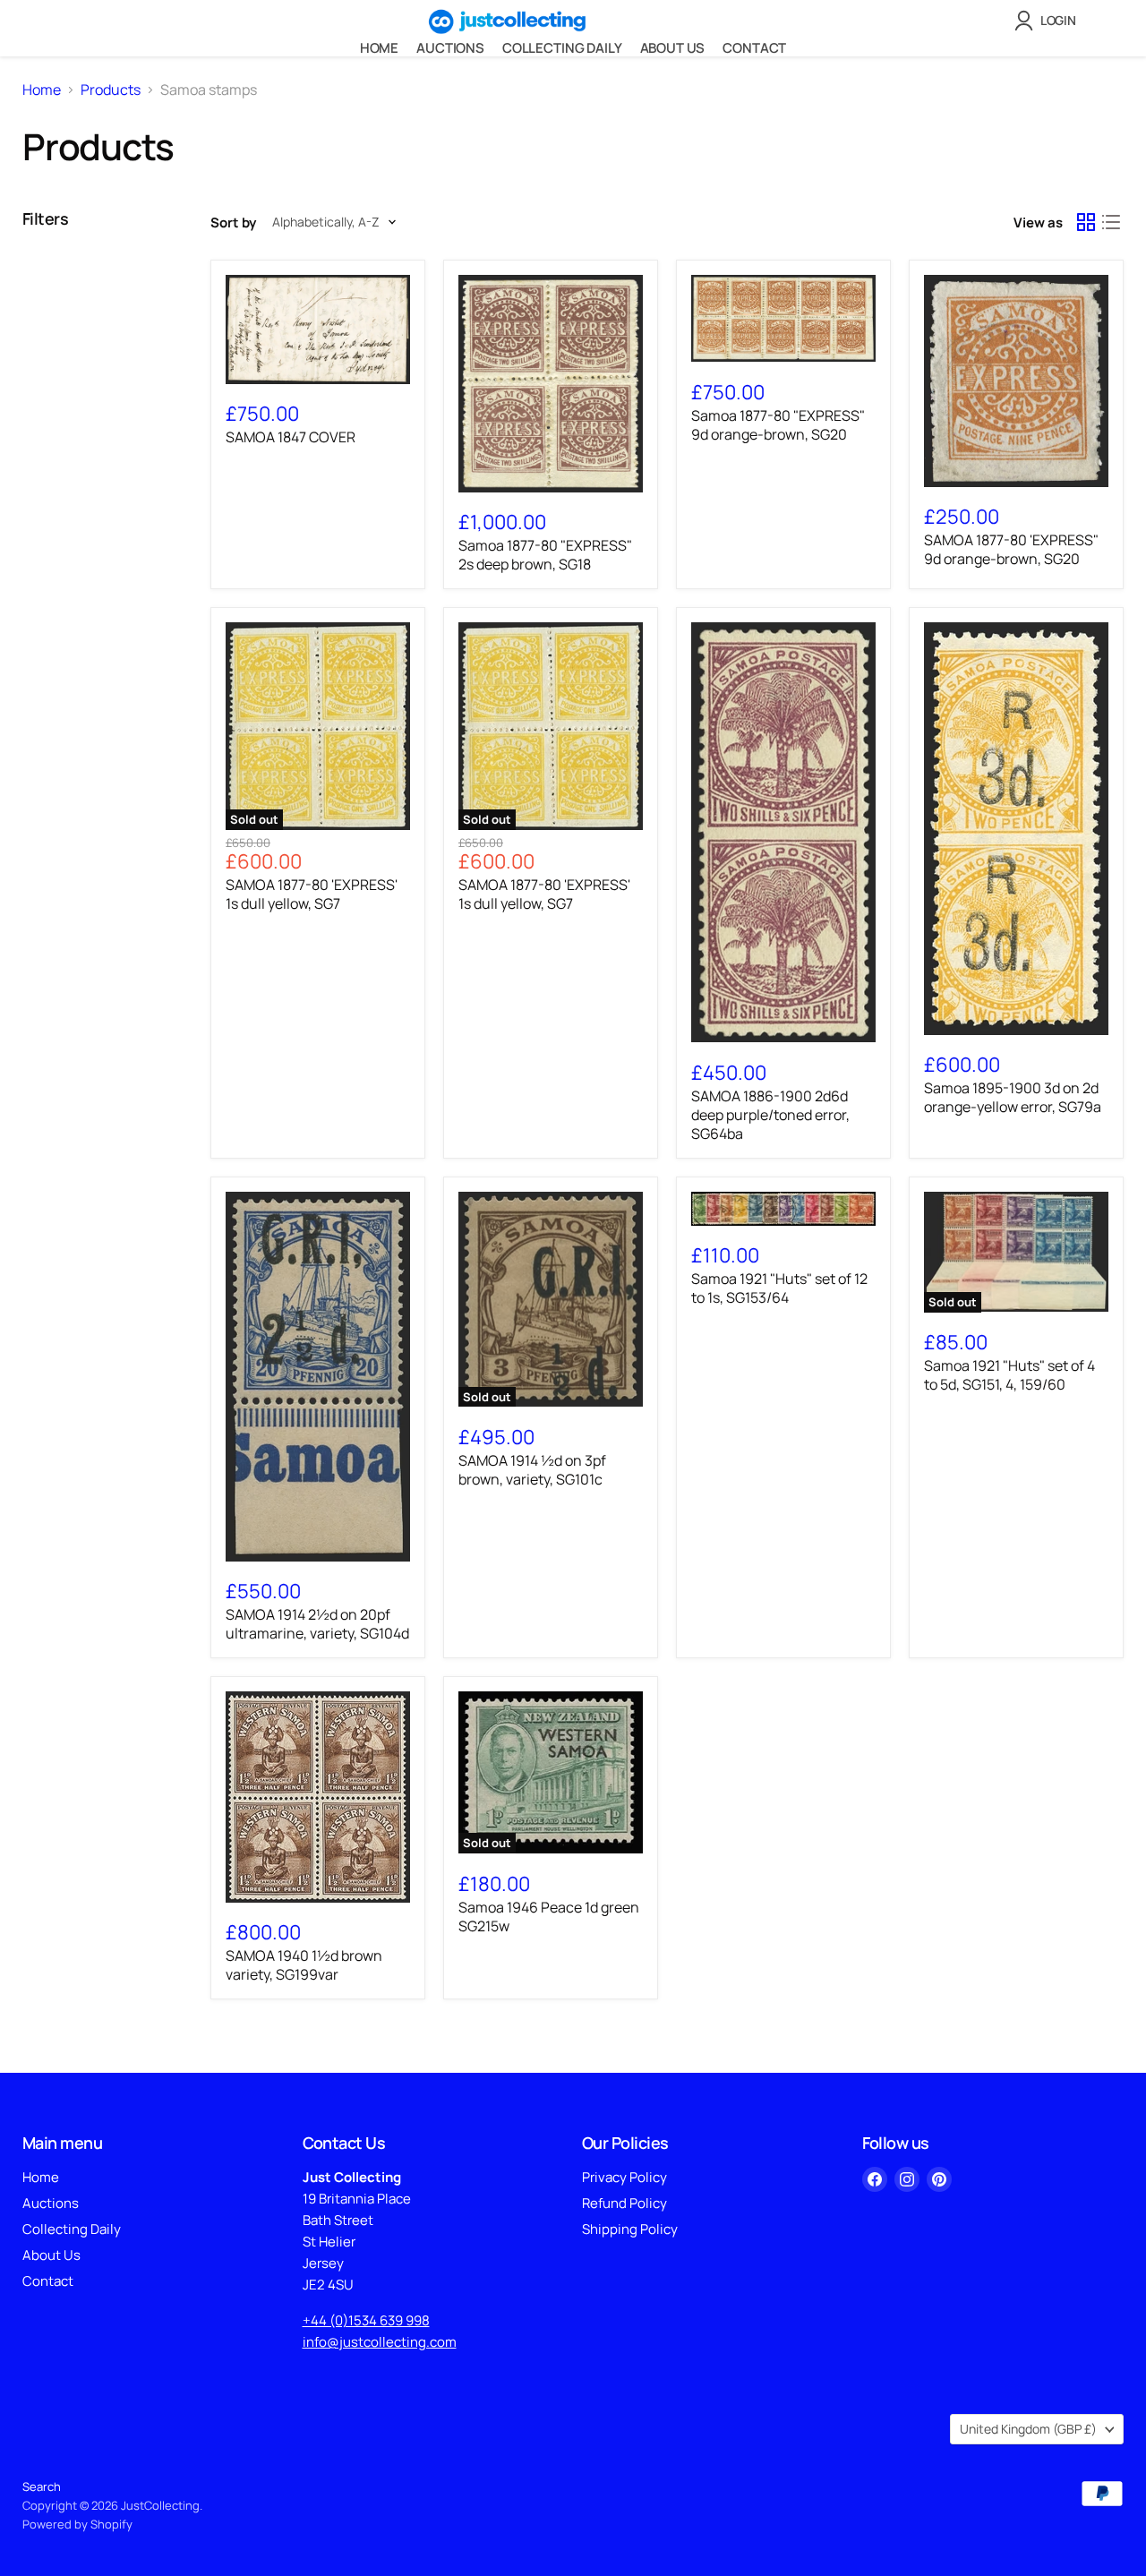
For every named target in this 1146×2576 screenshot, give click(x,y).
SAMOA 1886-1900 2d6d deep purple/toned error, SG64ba (770, 1115)
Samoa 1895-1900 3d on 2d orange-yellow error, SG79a (1013, 1097)
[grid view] (1086, 222)
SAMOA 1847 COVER (291, 437)
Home (379, 48)
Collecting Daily (562, 48)
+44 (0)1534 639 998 (366, 2320)
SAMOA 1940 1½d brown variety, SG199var (304, 1965)
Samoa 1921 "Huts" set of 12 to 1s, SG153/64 (779, 1288)
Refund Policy (624, 2203)
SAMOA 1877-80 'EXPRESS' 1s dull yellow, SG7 (312, 894)
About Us (673, 48)
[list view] (1111, 222)
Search (42, 2486)
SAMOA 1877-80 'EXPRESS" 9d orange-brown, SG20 (1011, 549)
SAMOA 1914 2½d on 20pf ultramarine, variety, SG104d (317, 1624)
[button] (1049, 21)
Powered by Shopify (77, 2524)
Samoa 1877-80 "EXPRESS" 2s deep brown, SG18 (545, 555)
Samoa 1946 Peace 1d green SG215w (549, 1917)
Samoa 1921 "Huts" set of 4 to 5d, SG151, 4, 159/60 (1009, 1375)
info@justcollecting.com (380, 2342)
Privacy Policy (624, 2177)
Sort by (233, 223)
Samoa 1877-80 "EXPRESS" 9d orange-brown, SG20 (778, 425)
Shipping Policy (630, 2229)
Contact (754, 48)
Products (111, 90)
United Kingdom (1028, 2429)
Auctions (450, 48)
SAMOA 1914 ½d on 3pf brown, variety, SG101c (532, 1470)
